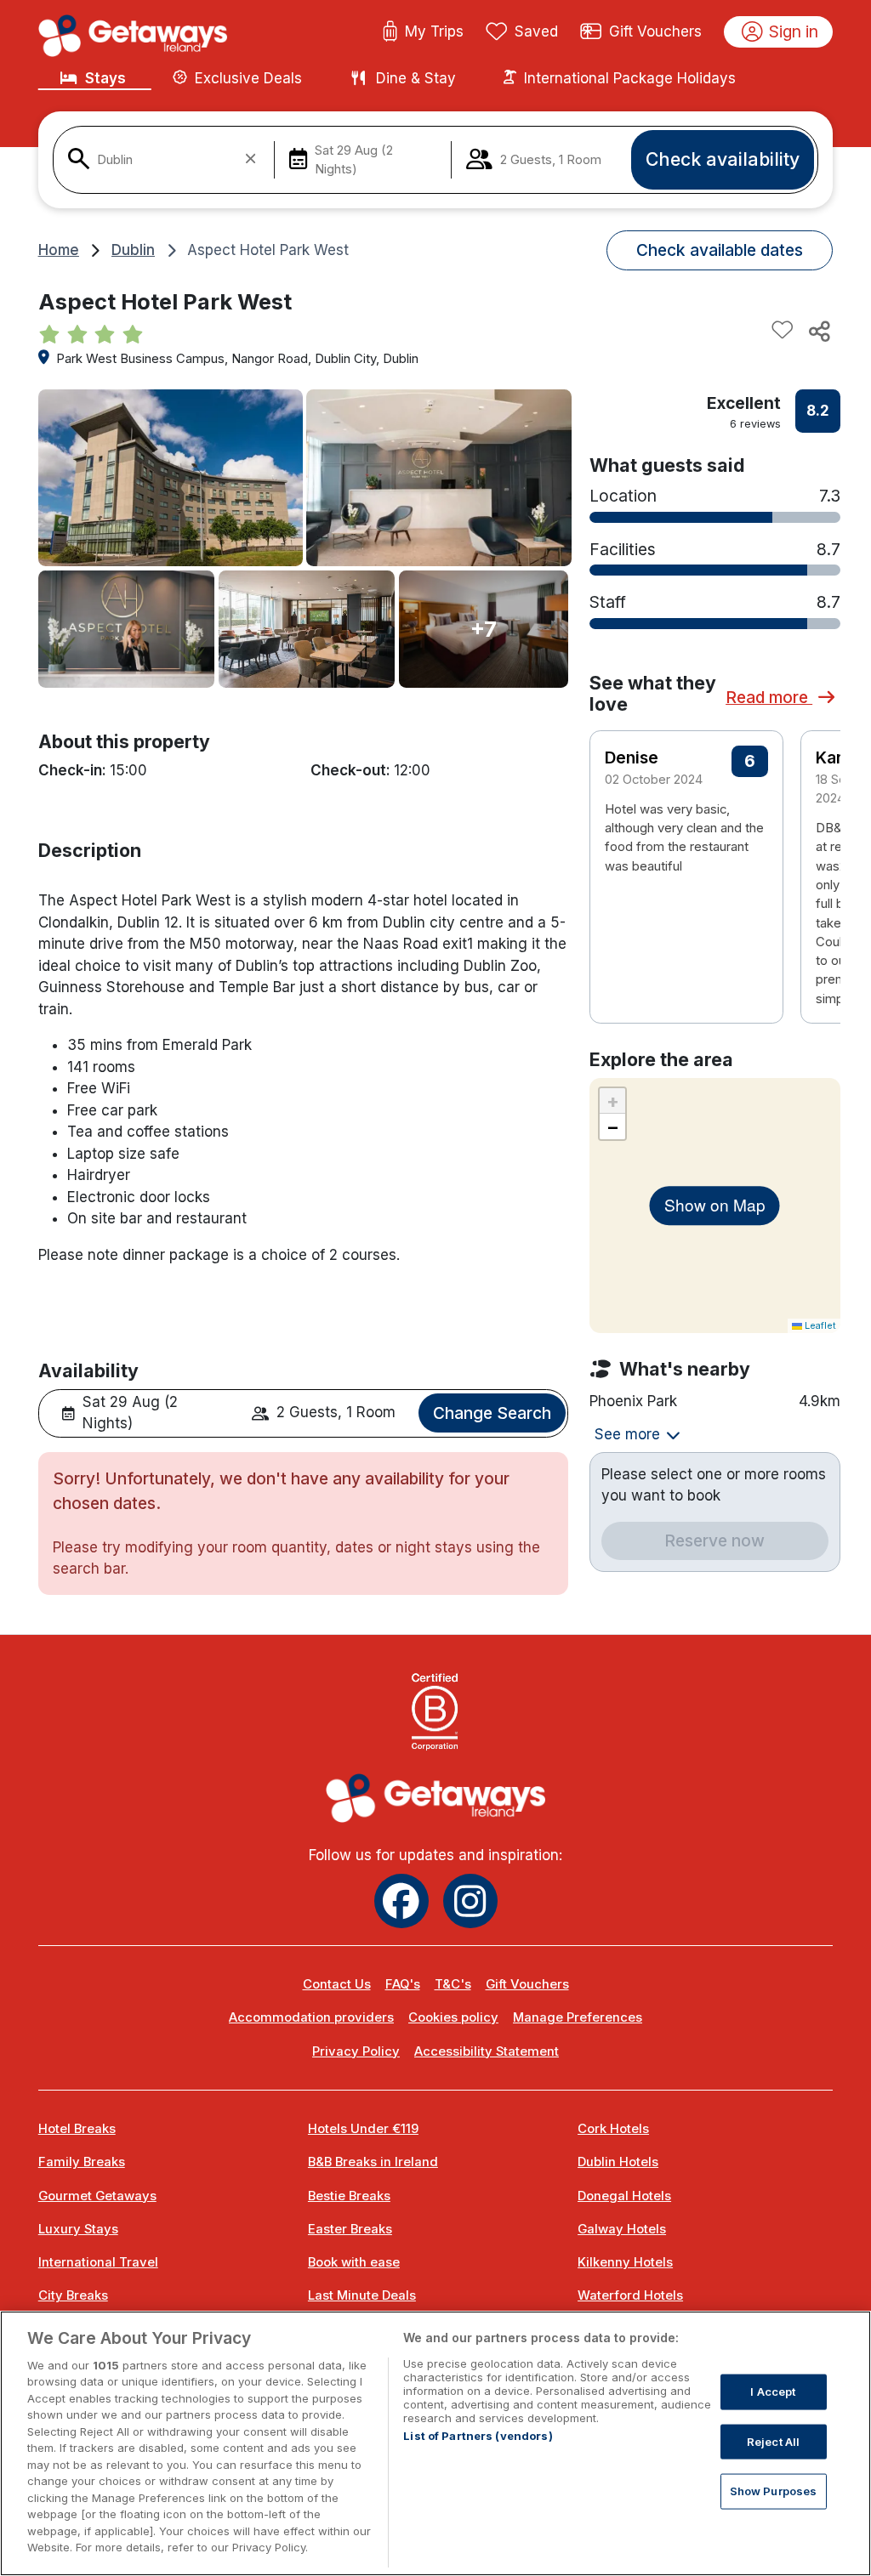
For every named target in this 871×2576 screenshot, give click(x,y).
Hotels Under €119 (363, 2129)
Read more (769, 697)
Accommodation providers (311, 2017)
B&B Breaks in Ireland (373, 2162)
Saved (536, 31)
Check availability (723, 159)
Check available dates (720, 250)
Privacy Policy (356, 2051)
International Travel (98, 2262)
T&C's (453, 1984)
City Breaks (73, 2295)
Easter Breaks (350, 2229)
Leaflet (819, 1325)
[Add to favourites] (783, 331)
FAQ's (403, 1984)
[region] (435, 2443)
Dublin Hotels (618, 2162)
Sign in (794, 31)
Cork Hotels (613, 2129)
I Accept (773, 2392)
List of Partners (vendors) (478, 2436)
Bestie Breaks (349, 2196)
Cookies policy (453, 2017)
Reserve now (714, 1540)
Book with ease (354, 2262)
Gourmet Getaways (97, 2196)
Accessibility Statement (487, 2051)
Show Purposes (774, 2491)
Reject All (773, 2441)
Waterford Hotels (630, 2295)
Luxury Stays (78, 2229)
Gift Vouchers (655, 31)
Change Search (492, 1413)
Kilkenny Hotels (625, 2262)
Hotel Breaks (77, 2129)
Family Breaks (82, 2162)
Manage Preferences (578, 2017)
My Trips (434, 31)
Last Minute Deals (362, 2295)
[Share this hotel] (818, 331)
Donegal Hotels (624, 2196)
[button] (816, 840)
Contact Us (337, 1984)
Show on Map (715, 1205)
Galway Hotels (622, 2229)
